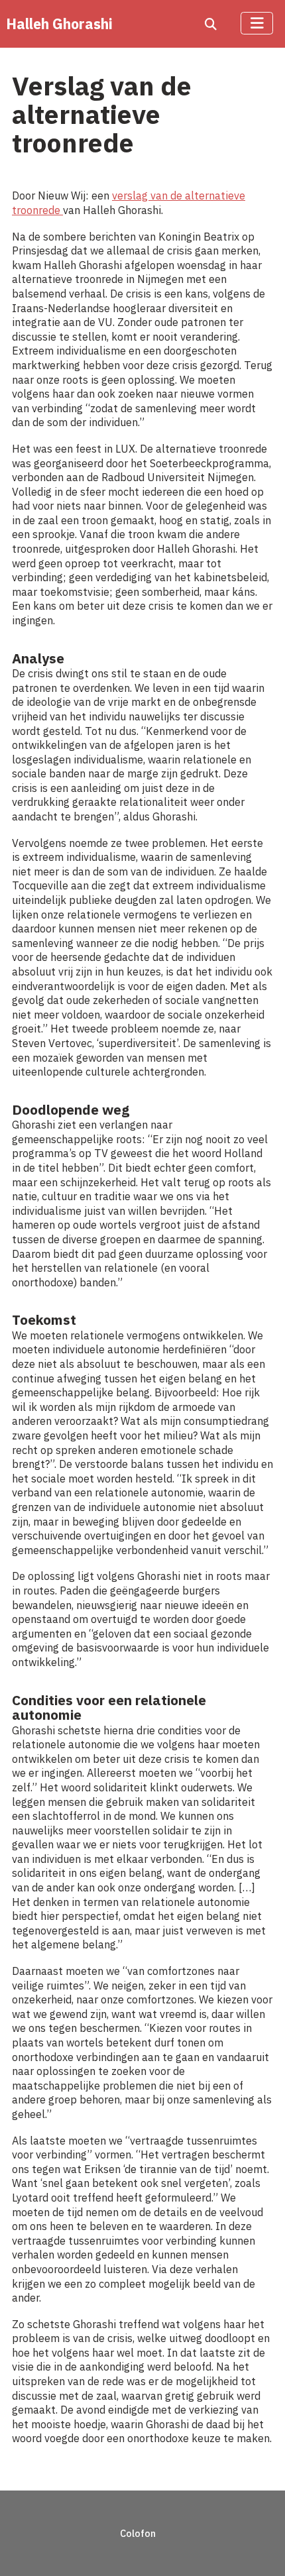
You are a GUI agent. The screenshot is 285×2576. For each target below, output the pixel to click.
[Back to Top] (259, 2548)
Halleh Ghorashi (59, 24)
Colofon (138, 2533)
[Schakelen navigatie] (257, 23)
